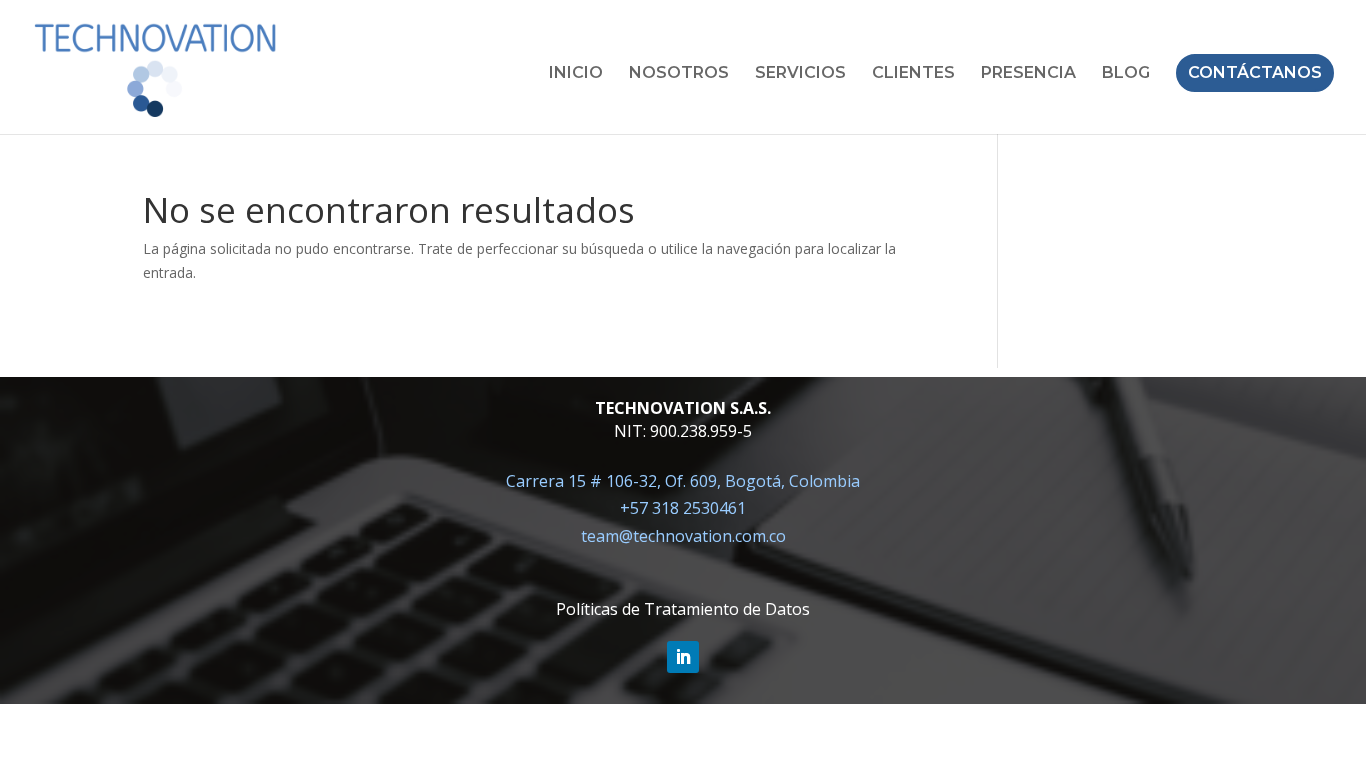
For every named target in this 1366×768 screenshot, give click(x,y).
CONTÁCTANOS (1255, 72)
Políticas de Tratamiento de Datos (683, 609)
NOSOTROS (679, 74)
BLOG (1126, 74)
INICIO (576, 74)
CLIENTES (913, 74)
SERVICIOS (800, 74)
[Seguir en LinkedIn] (683, 657)
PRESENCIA (1028, 74)
